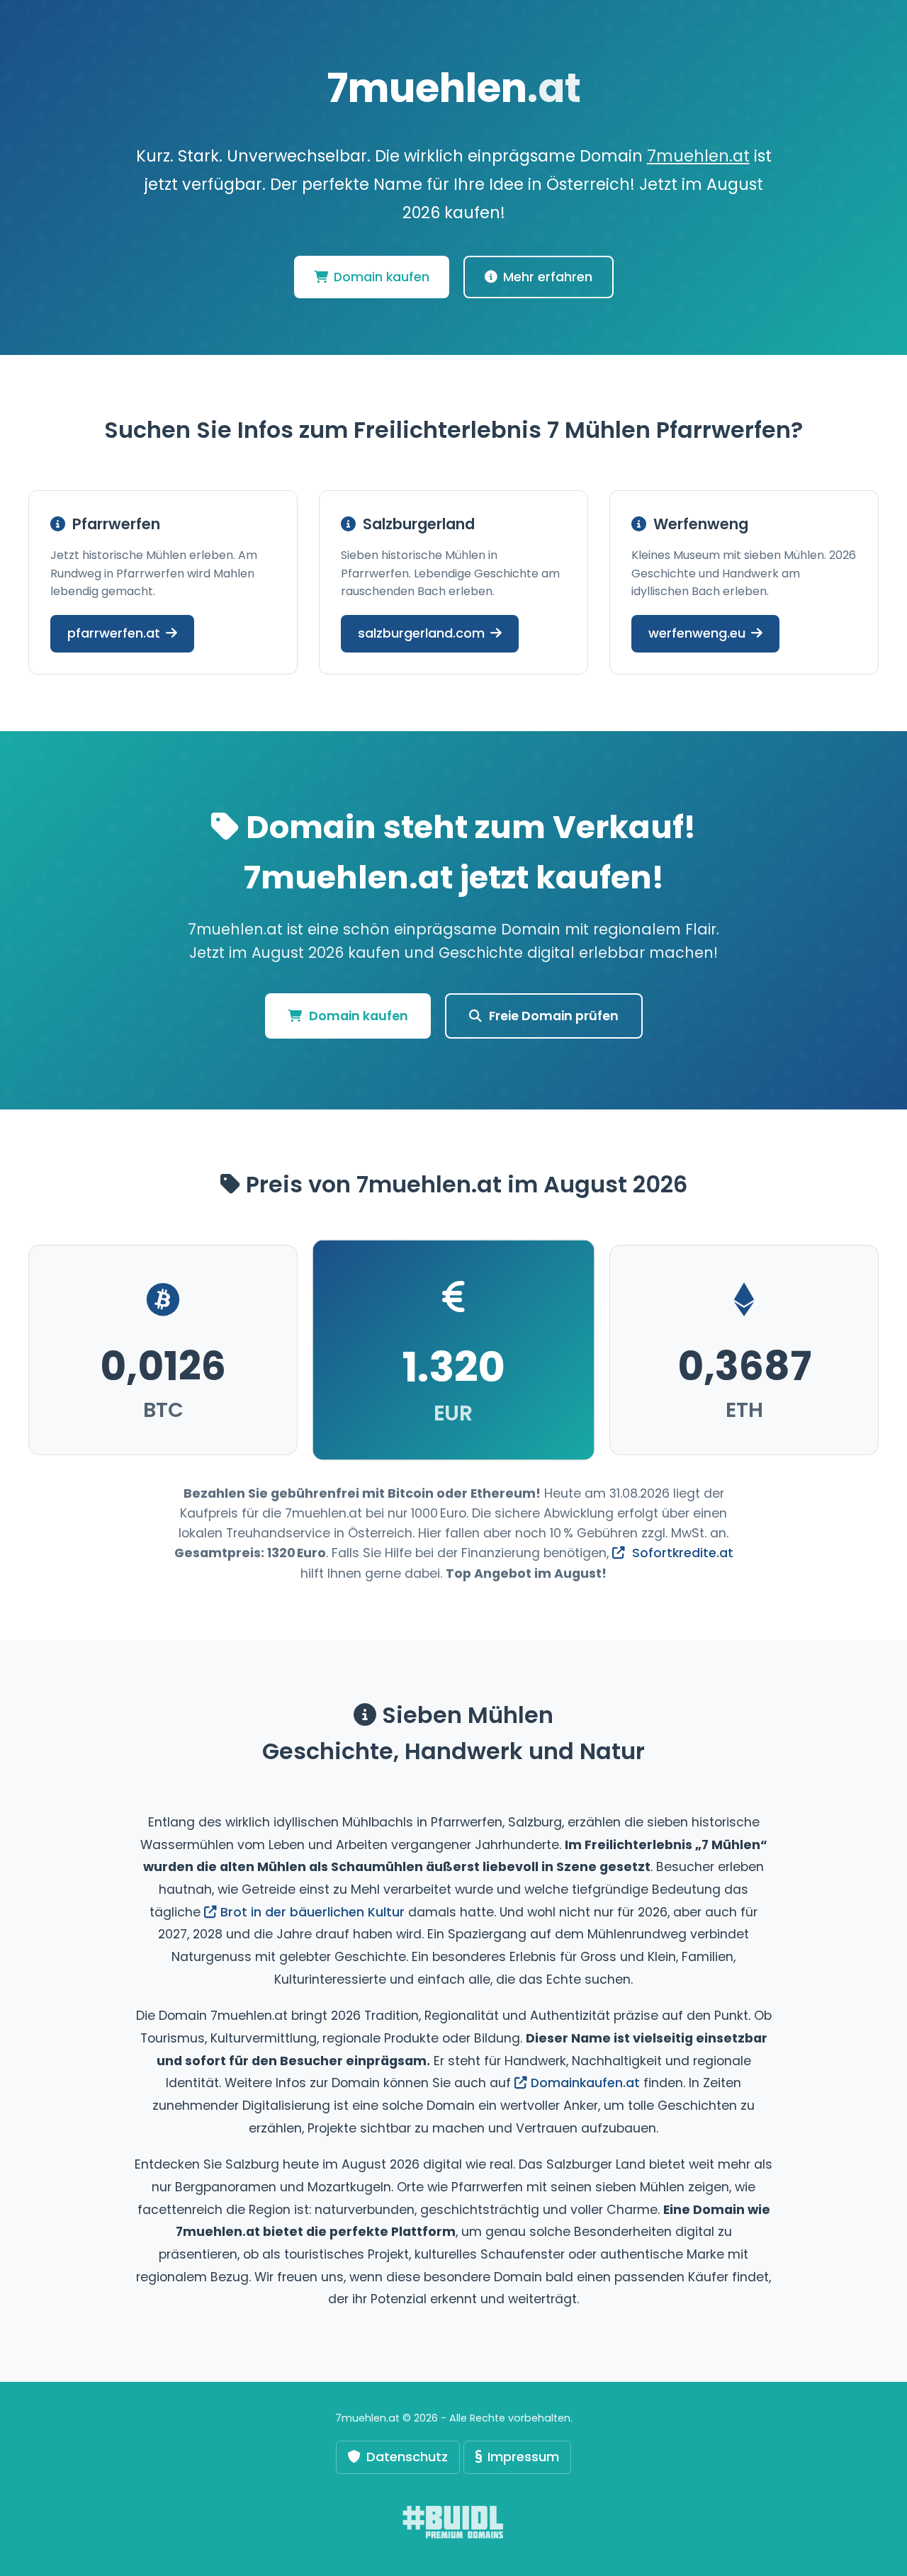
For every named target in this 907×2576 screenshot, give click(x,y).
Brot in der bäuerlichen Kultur (312, 1912)
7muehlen (454, 88)
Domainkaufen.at (585, 2083)
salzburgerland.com (421, 633)
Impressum (523, 2457)
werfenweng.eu (697, 633)
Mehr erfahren (548, 277)
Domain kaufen (382, 277)
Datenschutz (407, 2457)
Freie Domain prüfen (554, 1016)
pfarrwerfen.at (114, 633)
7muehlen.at (698, 156)
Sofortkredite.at (681, 1553)
